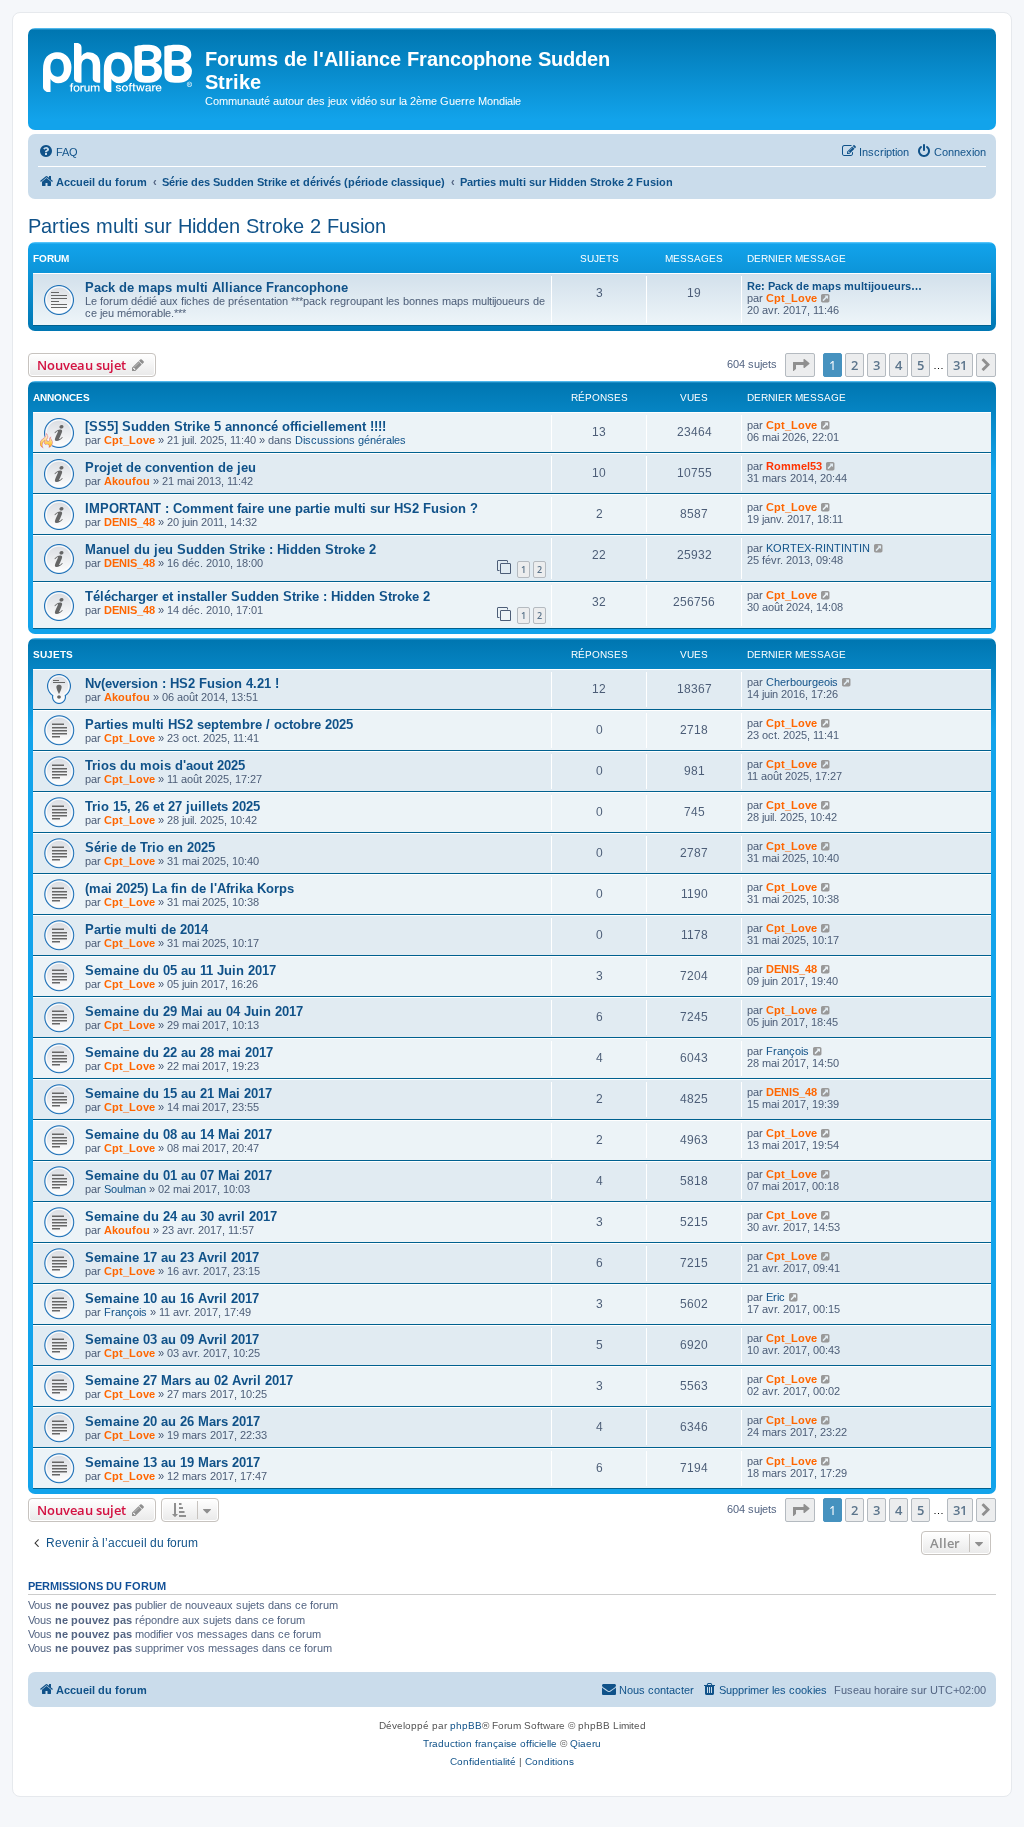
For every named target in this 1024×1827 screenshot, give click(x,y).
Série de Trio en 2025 (150, 847)
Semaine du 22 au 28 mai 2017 (179, 1052)
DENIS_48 (129, 522)
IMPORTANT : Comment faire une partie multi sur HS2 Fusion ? (281, 508)
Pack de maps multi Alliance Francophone (216, 287)
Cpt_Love (791, 298)
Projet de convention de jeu (170, 467)
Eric (775, 1297)
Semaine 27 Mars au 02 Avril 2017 (189, 1380)
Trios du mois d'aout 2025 (165, 765)
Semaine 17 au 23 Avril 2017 (172, 1257)
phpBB (466, 1725)
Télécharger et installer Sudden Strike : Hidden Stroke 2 (257, 596)
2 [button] (854, 365)
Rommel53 (794, 466)
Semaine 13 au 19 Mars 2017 (172, 1462)
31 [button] (960, 365)
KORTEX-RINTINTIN (818, 548)
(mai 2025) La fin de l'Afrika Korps (189, 888)
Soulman (125, 1189)
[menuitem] (58, 152)
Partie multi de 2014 (146, 929)
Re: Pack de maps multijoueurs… (834, 286)
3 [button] (876, 365)
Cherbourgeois (802, 682)
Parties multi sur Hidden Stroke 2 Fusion (207, 226)
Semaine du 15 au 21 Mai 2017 (178, 1093)
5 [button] (920, 365)
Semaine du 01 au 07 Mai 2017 (178, 1175)
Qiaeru (585, 1743)
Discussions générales (350, 440)
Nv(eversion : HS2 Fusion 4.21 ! (182, 683)
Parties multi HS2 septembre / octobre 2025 (219, 724)
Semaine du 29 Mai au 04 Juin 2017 (194, 1011)
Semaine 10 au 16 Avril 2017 (172, 1298)
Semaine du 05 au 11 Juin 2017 (180, 970)
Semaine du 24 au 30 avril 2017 (181, 1216)
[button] (800, 365)
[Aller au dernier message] (826, 425)
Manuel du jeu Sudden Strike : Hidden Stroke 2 (230, 549)
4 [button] (898, 365)
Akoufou (127, 481)
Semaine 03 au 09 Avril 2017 (172, 1339)
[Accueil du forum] (119, 65)
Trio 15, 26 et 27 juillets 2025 (172, 806)
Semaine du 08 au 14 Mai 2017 (178, 1134)
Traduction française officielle (490, 1743)
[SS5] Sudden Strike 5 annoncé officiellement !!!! (235, 426)
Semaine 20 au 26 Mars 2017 (172, 1421)
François (787, 1051)
